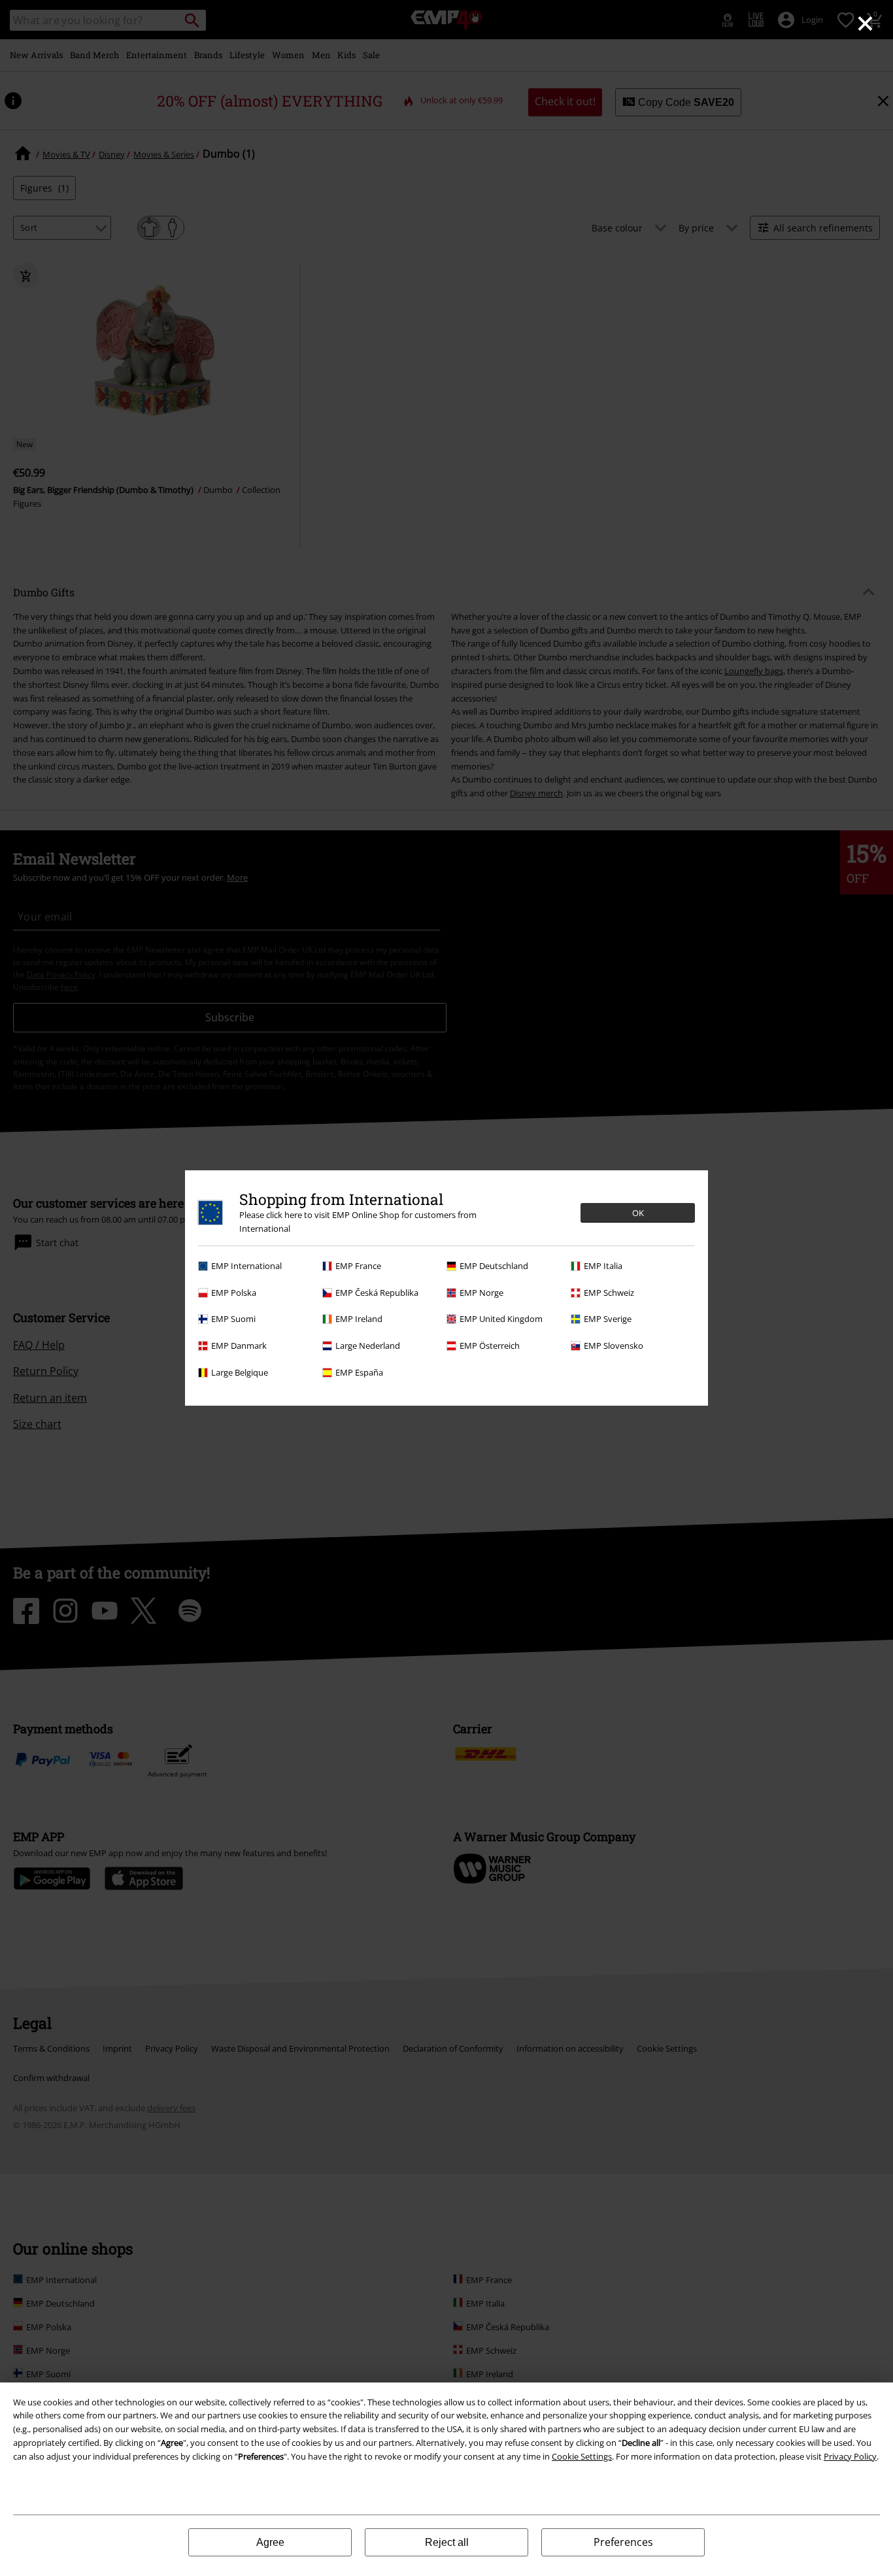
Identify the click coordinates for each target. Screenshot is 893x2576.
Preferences (623, 2542)
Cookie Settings (582, 2456)
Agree (270, 2542)
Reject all (447, 2542)
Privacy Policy (850, 2456)
